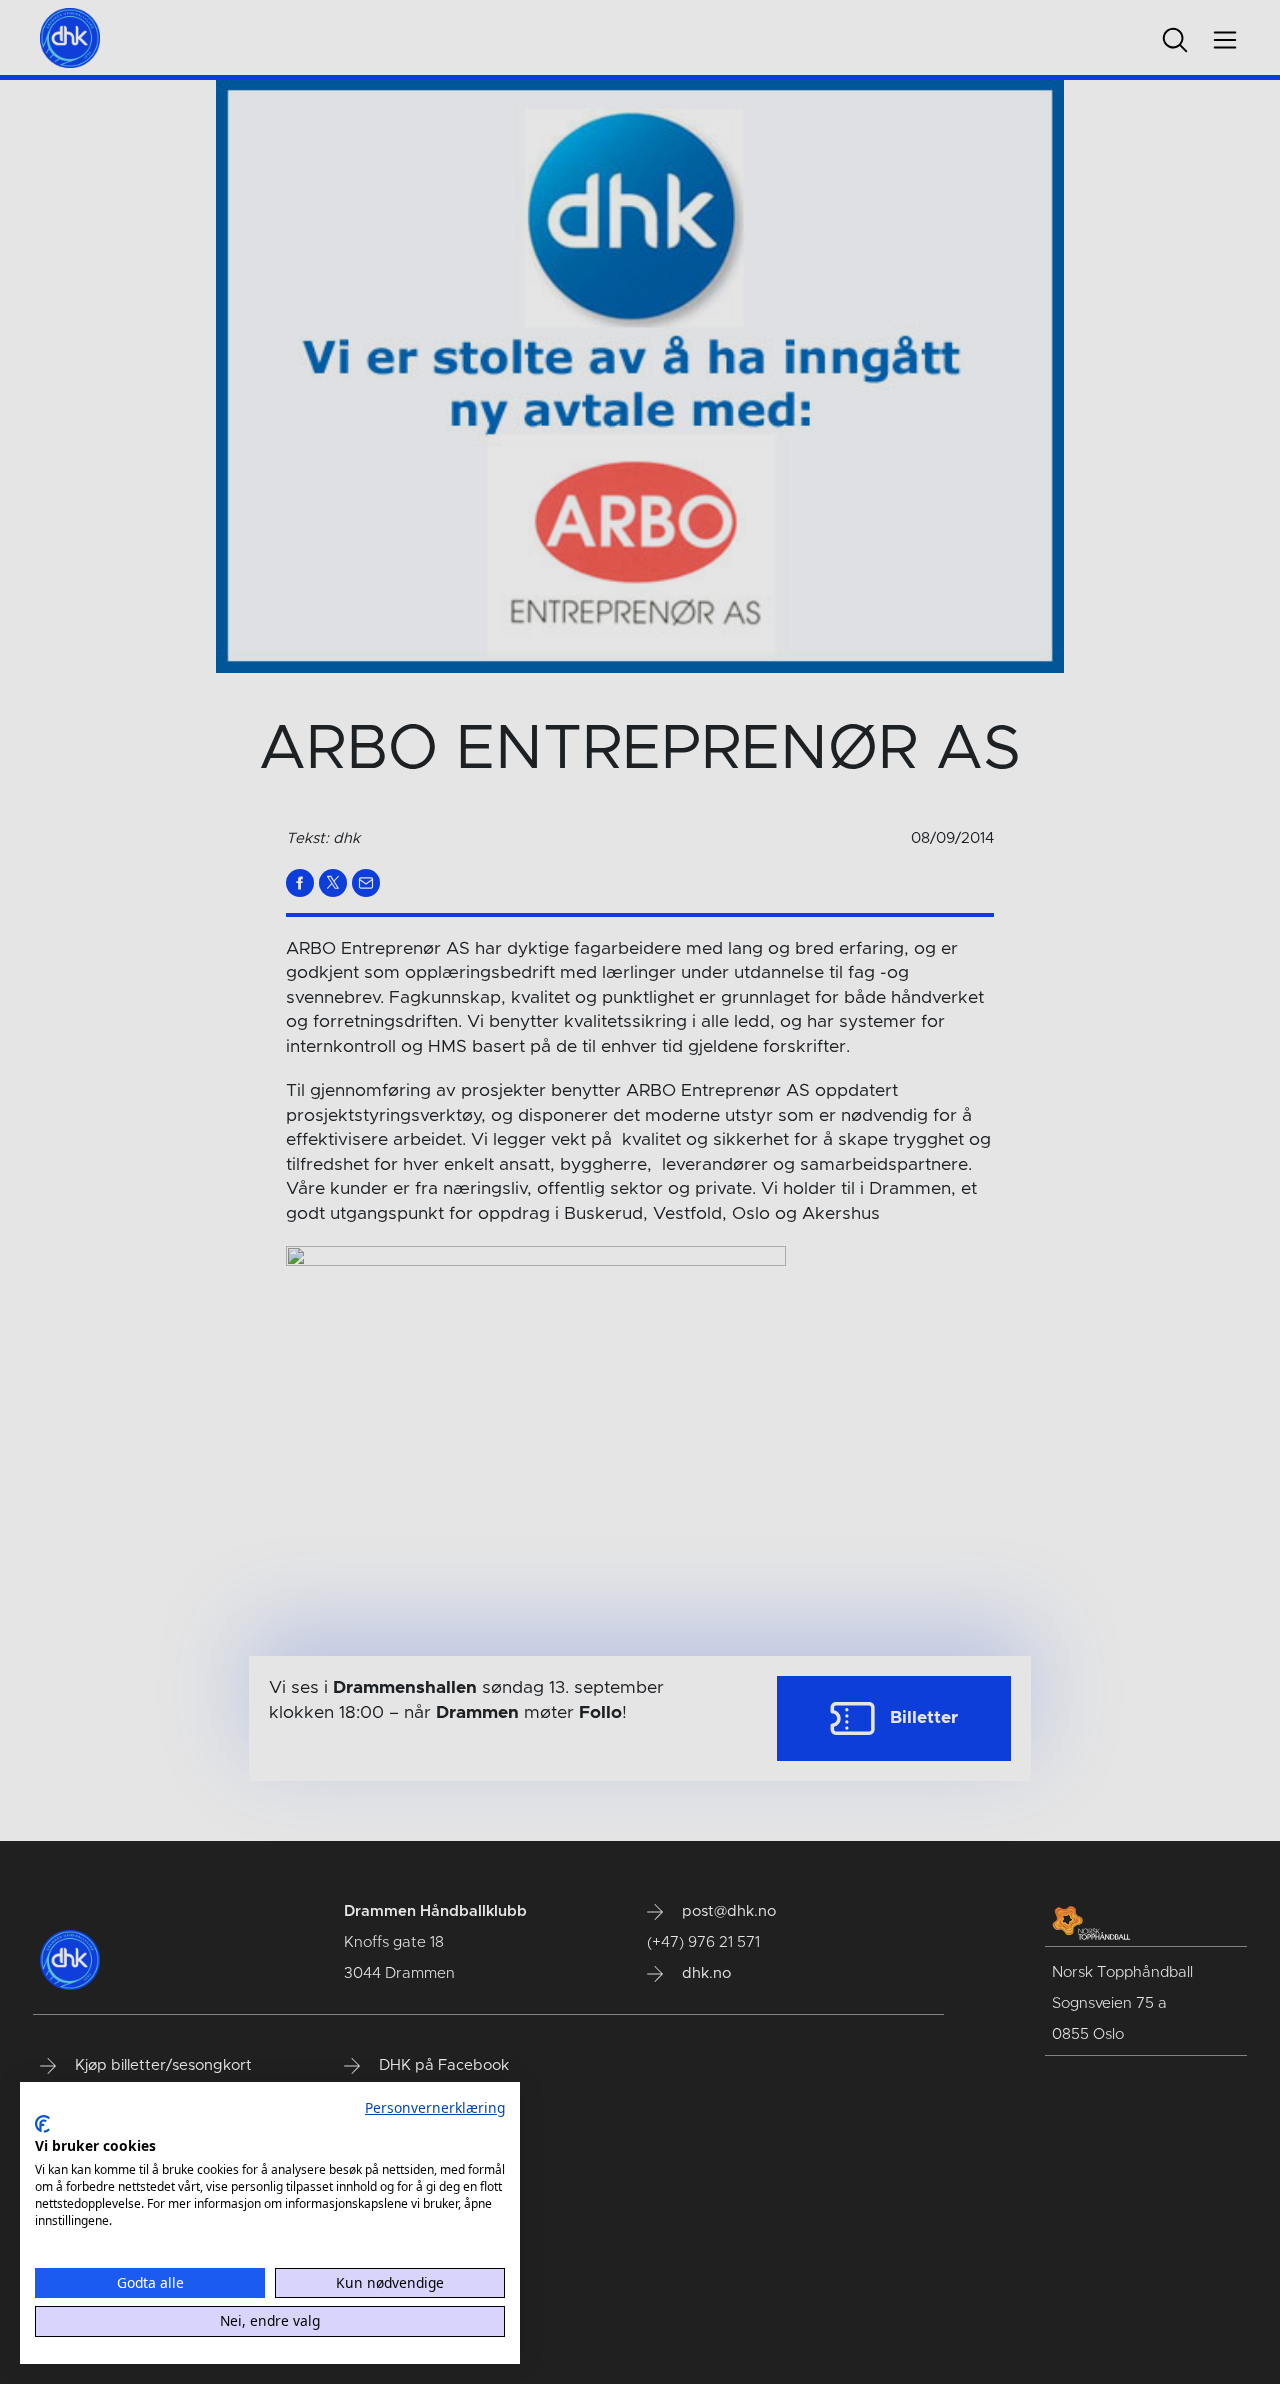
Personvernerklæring (435, 2107)
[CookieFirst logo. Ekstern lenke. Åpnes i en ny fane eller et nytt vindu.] (42, 2124)
